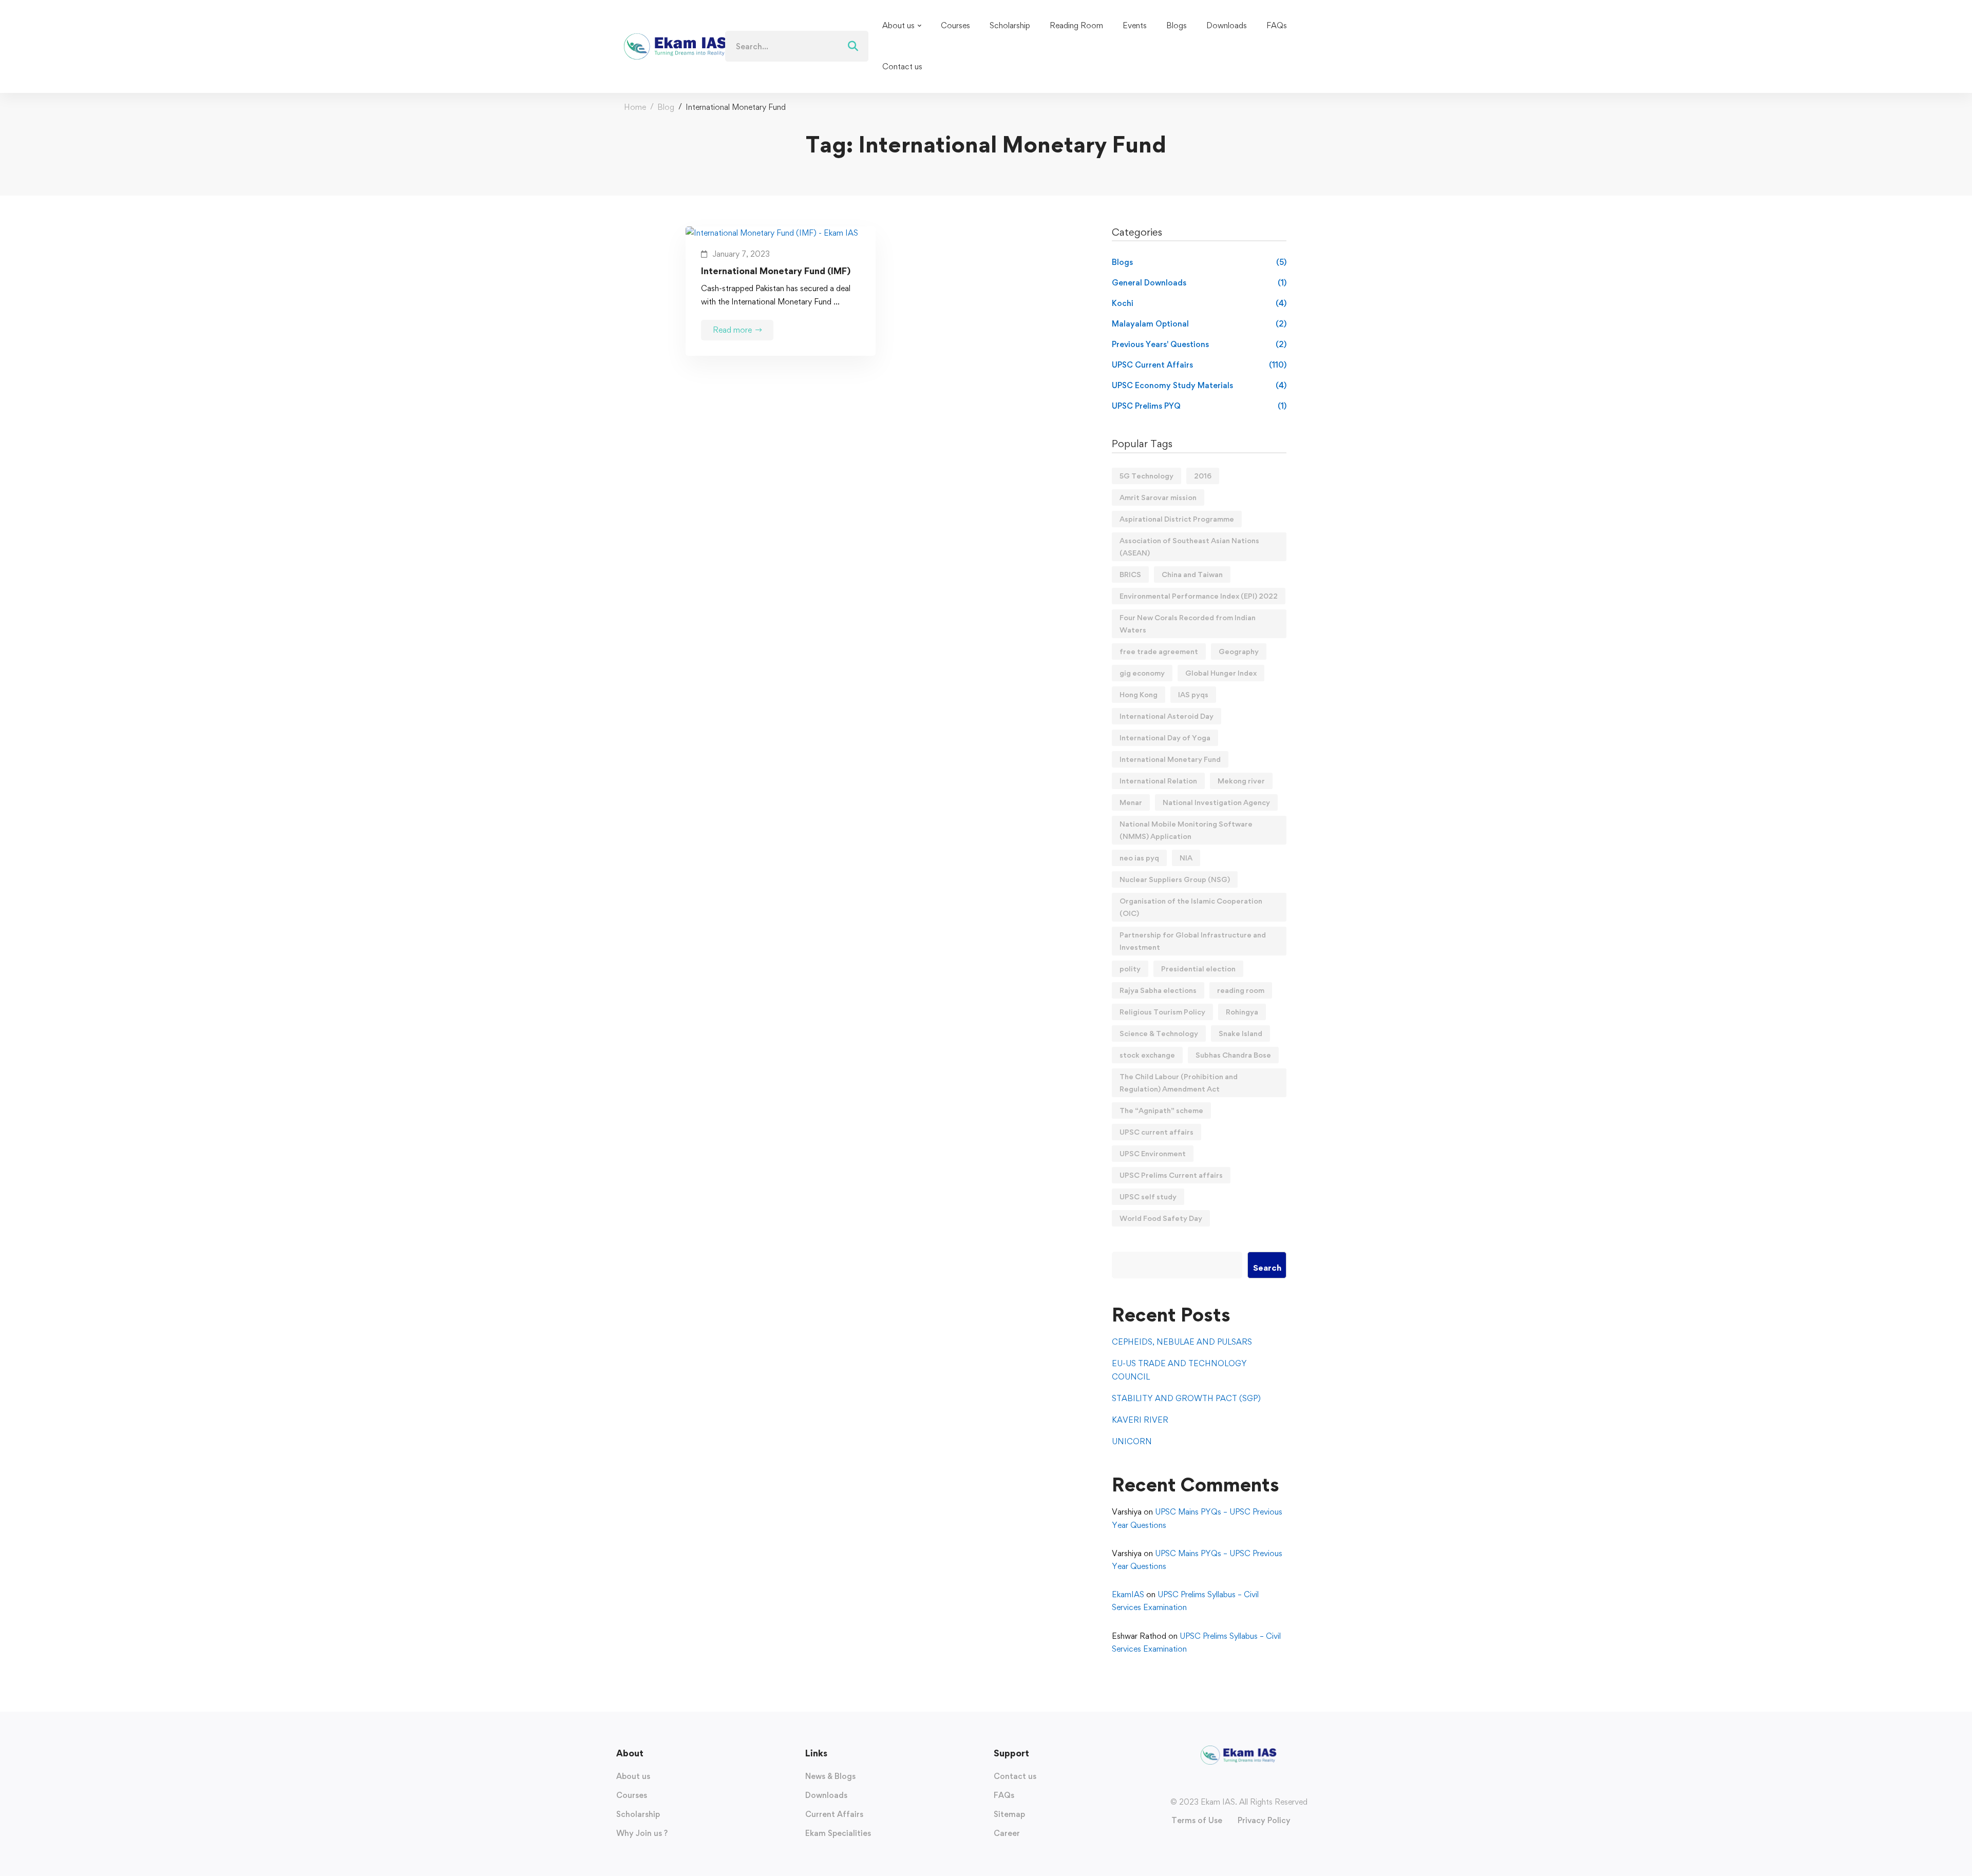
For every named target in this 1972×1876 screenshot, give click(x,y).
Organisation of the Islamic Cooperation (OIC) (1191, 907)
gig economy (1142, 673)
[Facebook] (1218, 1784)
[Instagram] (1228, 1784)
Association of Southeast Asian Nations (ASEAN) (1189, 547)
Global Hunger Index (1221, 673)
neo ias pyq (1139, 858)
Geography (1239, 651)
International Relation (1158, 781)
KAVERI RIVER (1140, 1420)
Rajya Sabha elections (1158, 990)
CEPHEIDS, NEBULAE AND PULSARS (1182, 1342)
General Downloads (1199, 283)
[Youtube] (1239, 1784)
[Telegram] (1259, 1784)
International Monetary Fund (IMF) (776, 271)
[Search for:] (797, 46)
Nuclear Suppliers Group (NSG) (1175, 879)
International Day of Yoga (1165, 738)
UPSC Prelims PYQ (1199, 406)
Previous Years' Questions (1199, 344)
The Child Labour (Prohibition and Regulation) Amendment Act (1179, 1083)
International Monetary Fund (1170, 759)
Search (1267, 1268)
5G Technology (1146, 476)
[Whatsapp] (1249, 1784)
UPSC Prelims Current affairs (1171, 1175)
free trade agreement (1159, 651)
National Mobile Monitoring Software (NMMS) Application (1186, 830)
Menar (1131, 802)
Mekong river (1241, 781)
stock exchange (1147, 1055)
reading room (1241, 990)
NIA (1186, 858)
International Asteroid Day (1167, 716)
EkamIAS (1128, 1594)
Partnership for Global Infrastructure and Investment (1193, 941)
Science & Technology (1159, 1033)
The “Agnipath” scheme (1161, 1110)
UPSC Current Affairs (1199, 365)
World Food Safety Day (1161, 1218)
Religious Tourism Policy (1162, 1012)
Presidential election (1198, 969)
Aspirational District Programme (1177, 519)
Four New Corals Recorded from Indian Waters (1188, 624)
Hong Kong (1139, 694)
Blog (666, 107)
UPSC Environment (1153, 1153)
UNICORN (1132, 1441)
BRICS (1130, 574)
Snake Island (1240, 1033)
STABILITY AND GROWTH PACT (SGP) (1186, 1398)
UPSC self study (1148, 1197)
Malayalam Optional (1199, 324)
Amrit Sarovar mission (1158, 497)
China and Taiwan (1192, 574)
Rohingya (1242, 1012)
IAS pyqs (1193, 694)
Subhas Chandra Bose (1233, 1055)
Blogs (1199, 262)
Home (635, 107)
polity (1130, 969)
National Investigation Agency (1216, 802)
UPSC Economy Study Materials (1199, 385)
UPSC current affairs (1156, 1132)
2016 (1203, 476)
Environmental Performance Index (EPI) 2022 (1199, 596)
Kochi (1199, 303)
